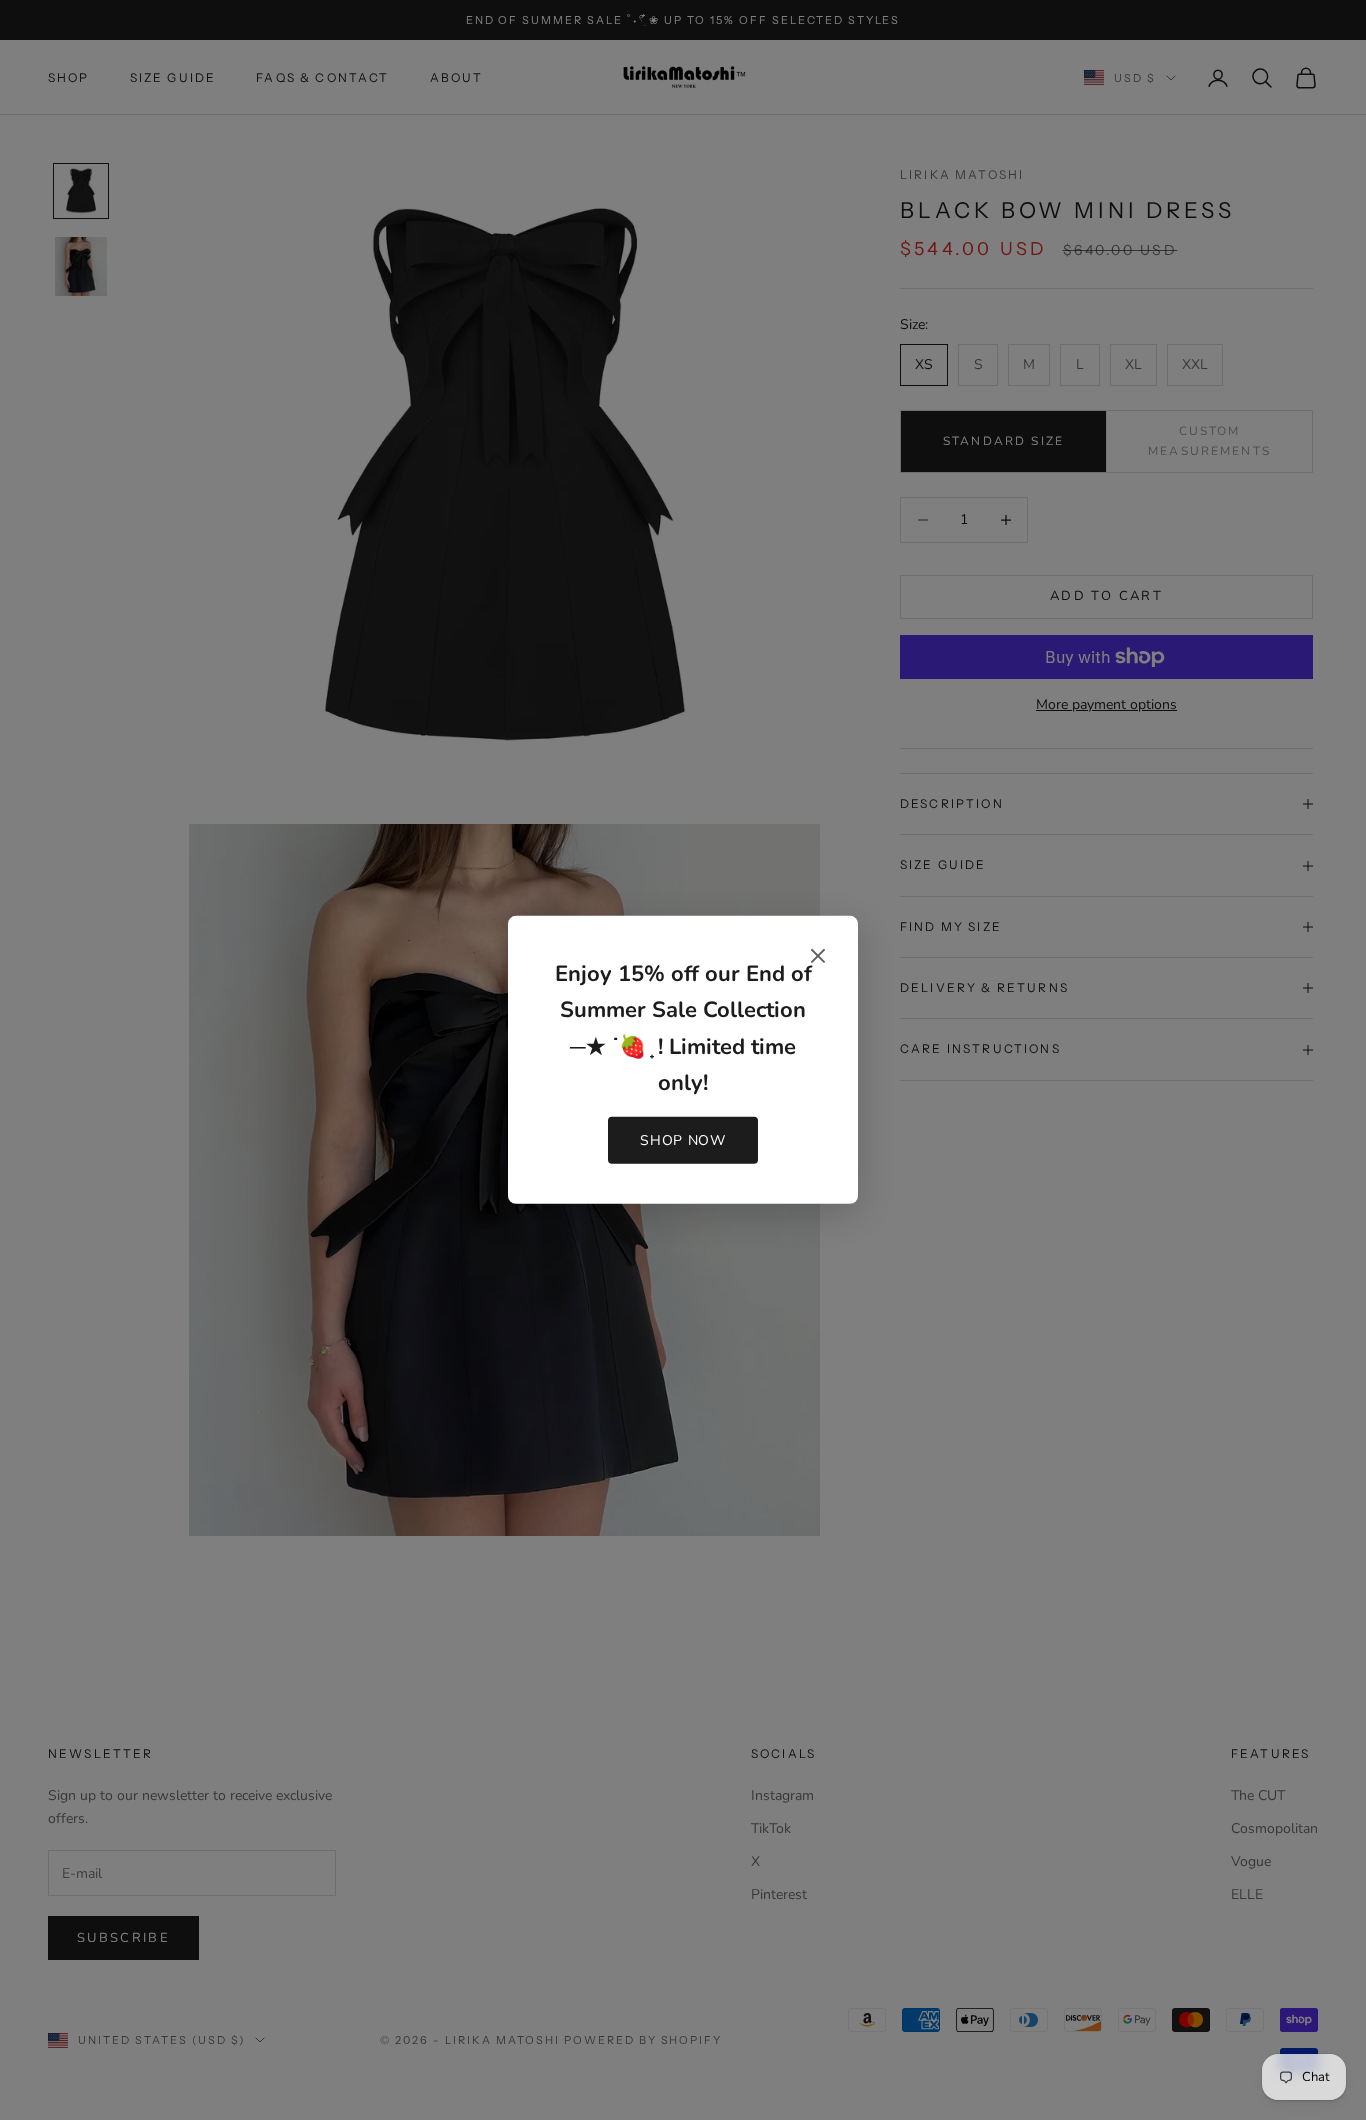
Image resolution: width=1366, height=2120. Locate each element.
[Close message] (818, 956)
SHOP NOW (683, 1140)
